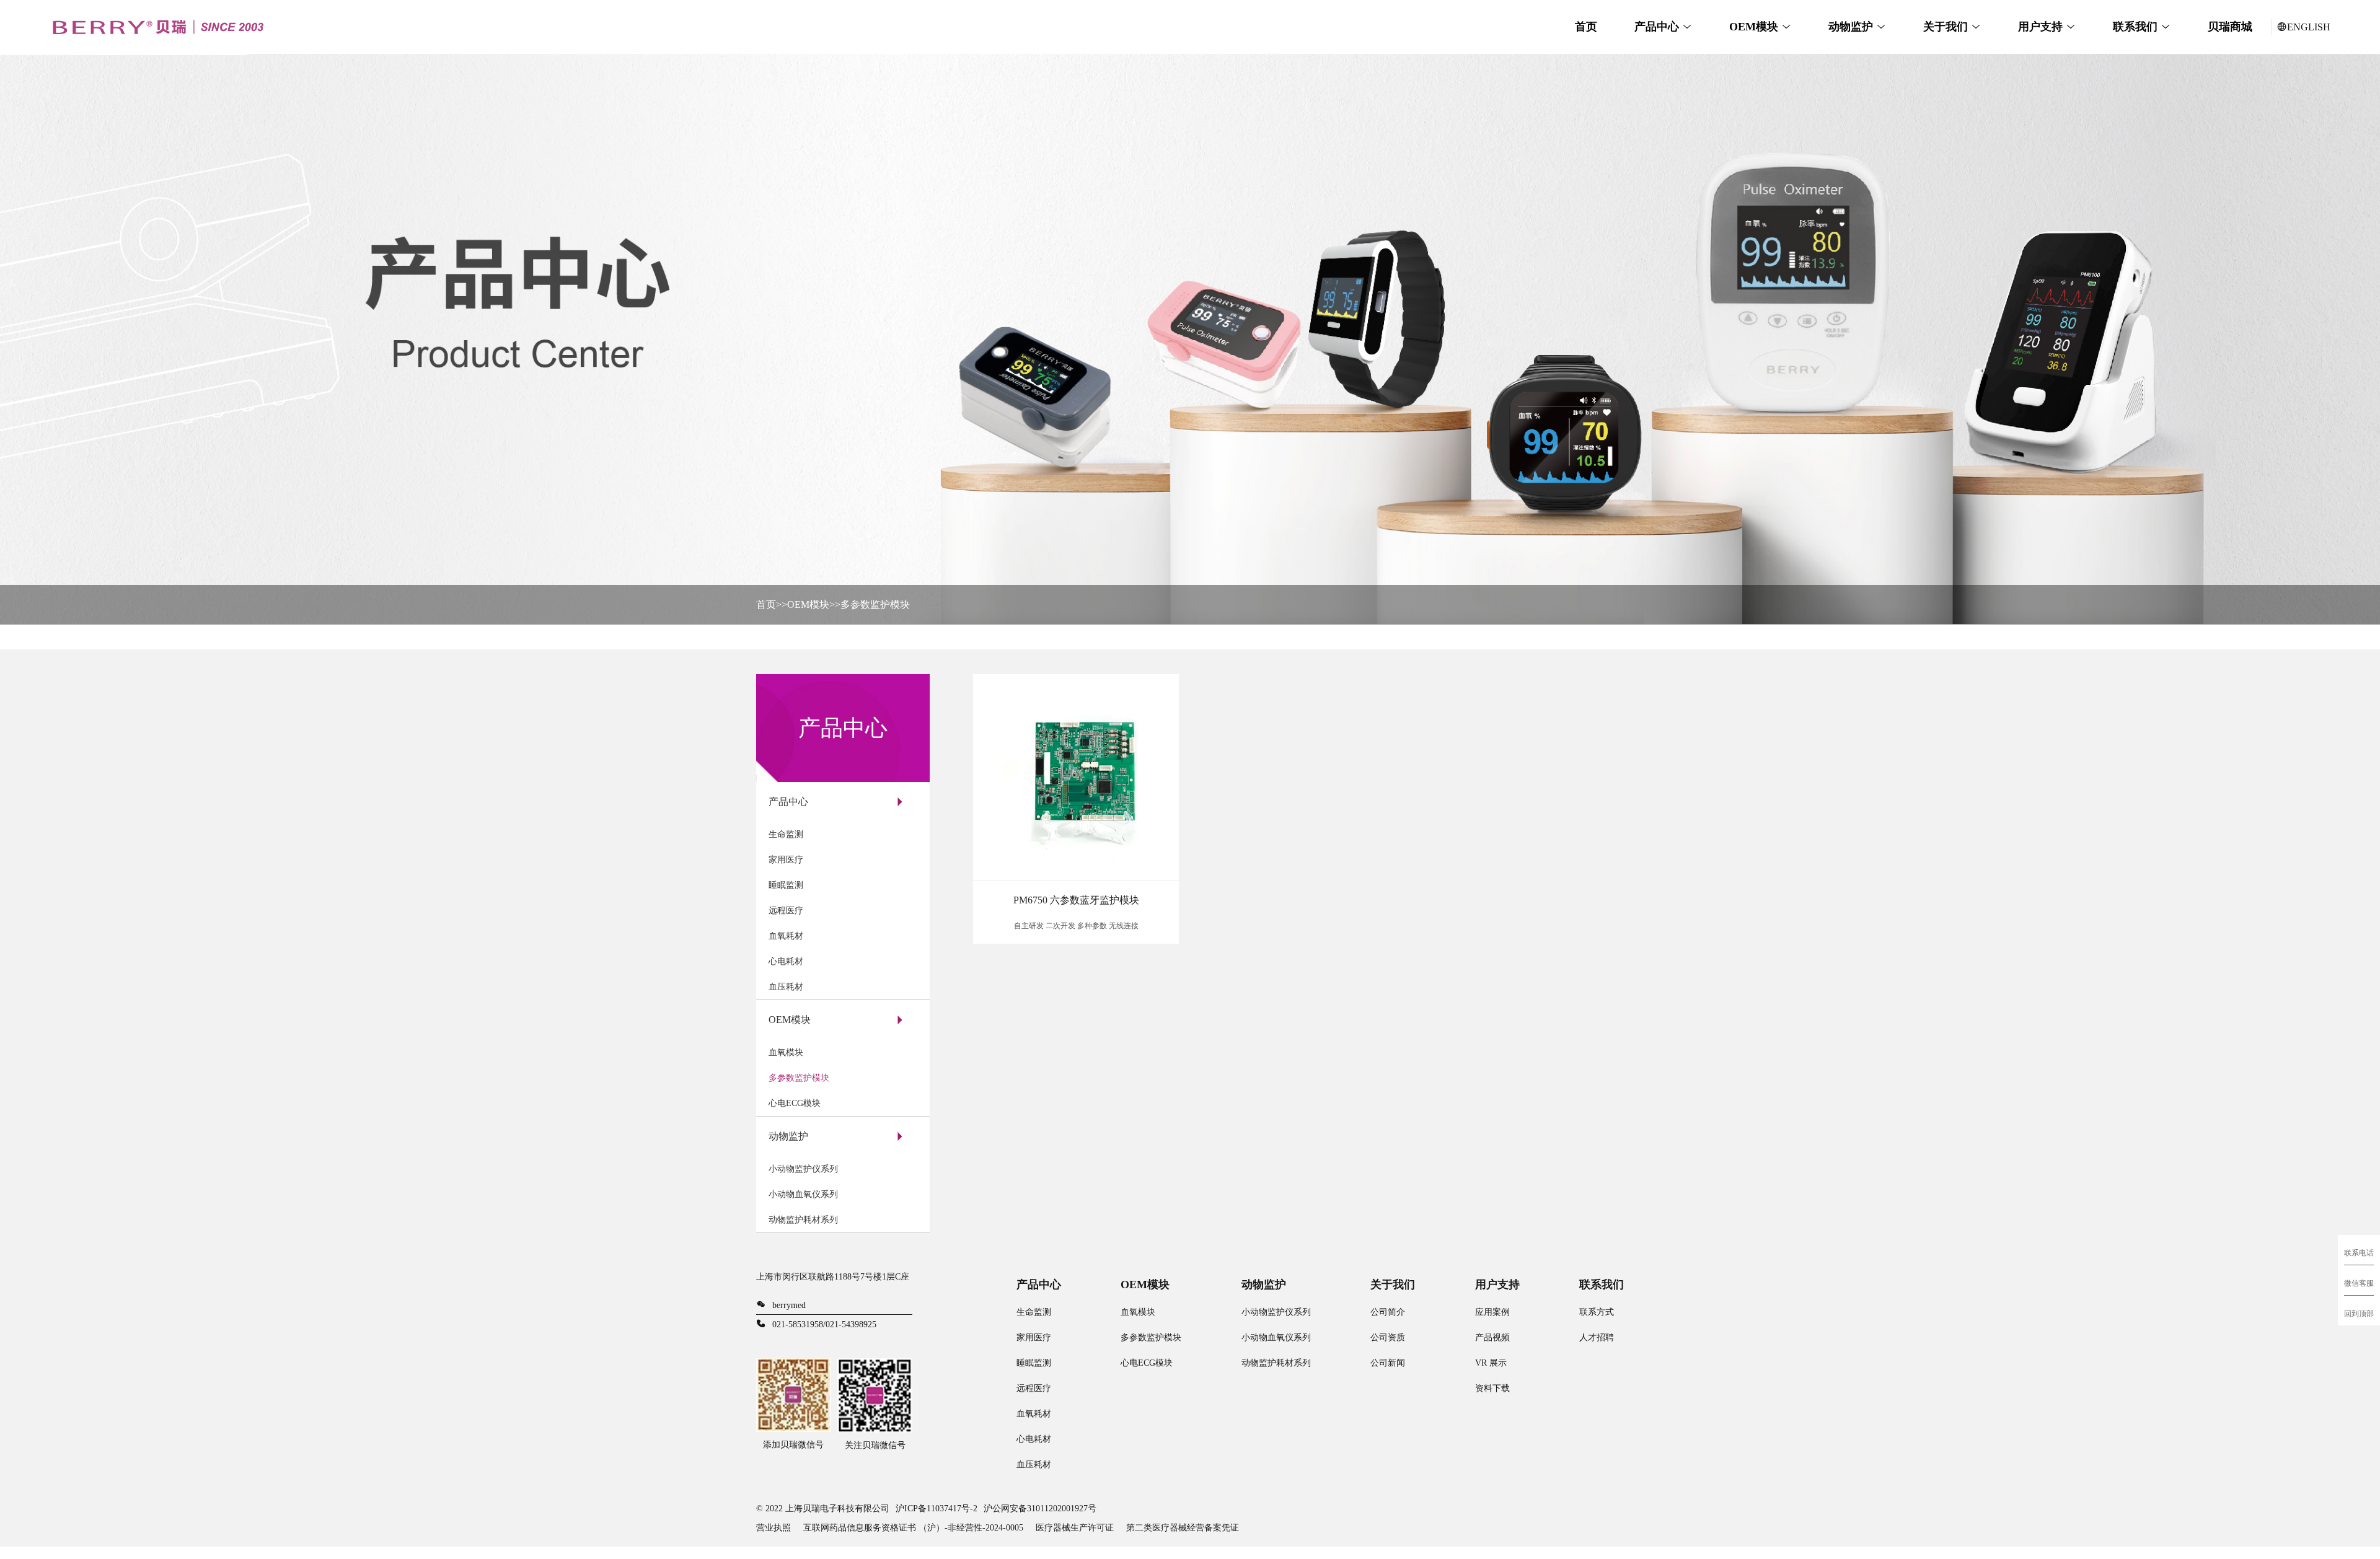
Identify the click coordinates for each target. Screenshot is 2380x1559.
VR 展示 (1491, 1363)
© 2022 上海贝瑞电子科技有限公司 (823, 1508)
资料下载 (1492, 1388)
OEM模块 (1754, 27)
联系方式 (1597, 1312)
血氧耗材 (786, 936)
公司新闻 (1388, 1363)
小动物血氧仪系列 (803, 1194)
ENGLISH (2309, 27)
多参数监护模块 (875, 604)
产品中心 (1657, 27)
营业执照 (773, 1528)
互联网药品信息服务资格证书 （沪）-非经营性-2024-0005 (913, 1528)
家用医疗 (786, 860)
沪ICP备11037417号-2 (937, 1508)
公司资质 (1388, 1337)
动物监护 (1851, 27)
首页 (1586, 27)
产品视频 (1492, 1337)
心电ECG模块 (795, 1103)
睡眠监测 (786, 885)
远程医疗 (786, 911)
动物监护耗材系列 (803, 1220)
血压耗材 (786, 987)
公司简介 (1388, 1312)
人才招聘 (1597, 1337)
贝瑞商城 (2230, 27)
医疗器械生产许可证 (1075, 1528)
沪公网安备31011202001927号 (1040, 1508)
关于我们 (1946, 27)
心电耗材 (786, 961)
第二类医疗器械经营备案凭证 (1183, 1528)
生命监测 (786, 834)
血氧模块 (786, 1052)
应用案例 (1492, 1312)
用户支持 (2040, 27)
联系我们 (2135, 27)
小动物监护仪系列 (803, 1169)
